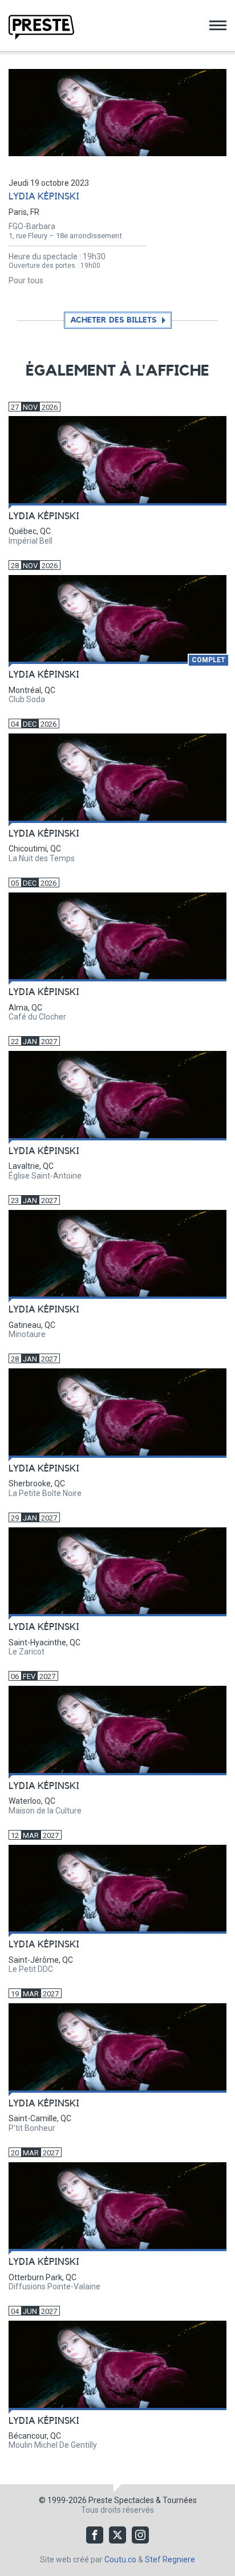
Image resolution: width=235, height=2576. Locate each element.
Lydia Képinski (44, 197)
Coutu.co (120, 2559)
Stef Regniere (170, 2559)
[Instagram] (140, 2535)
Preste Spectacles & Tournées (143, 2500)
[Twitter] (117, 2535)
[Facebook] (95, 2535)
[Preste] (41, 27)
